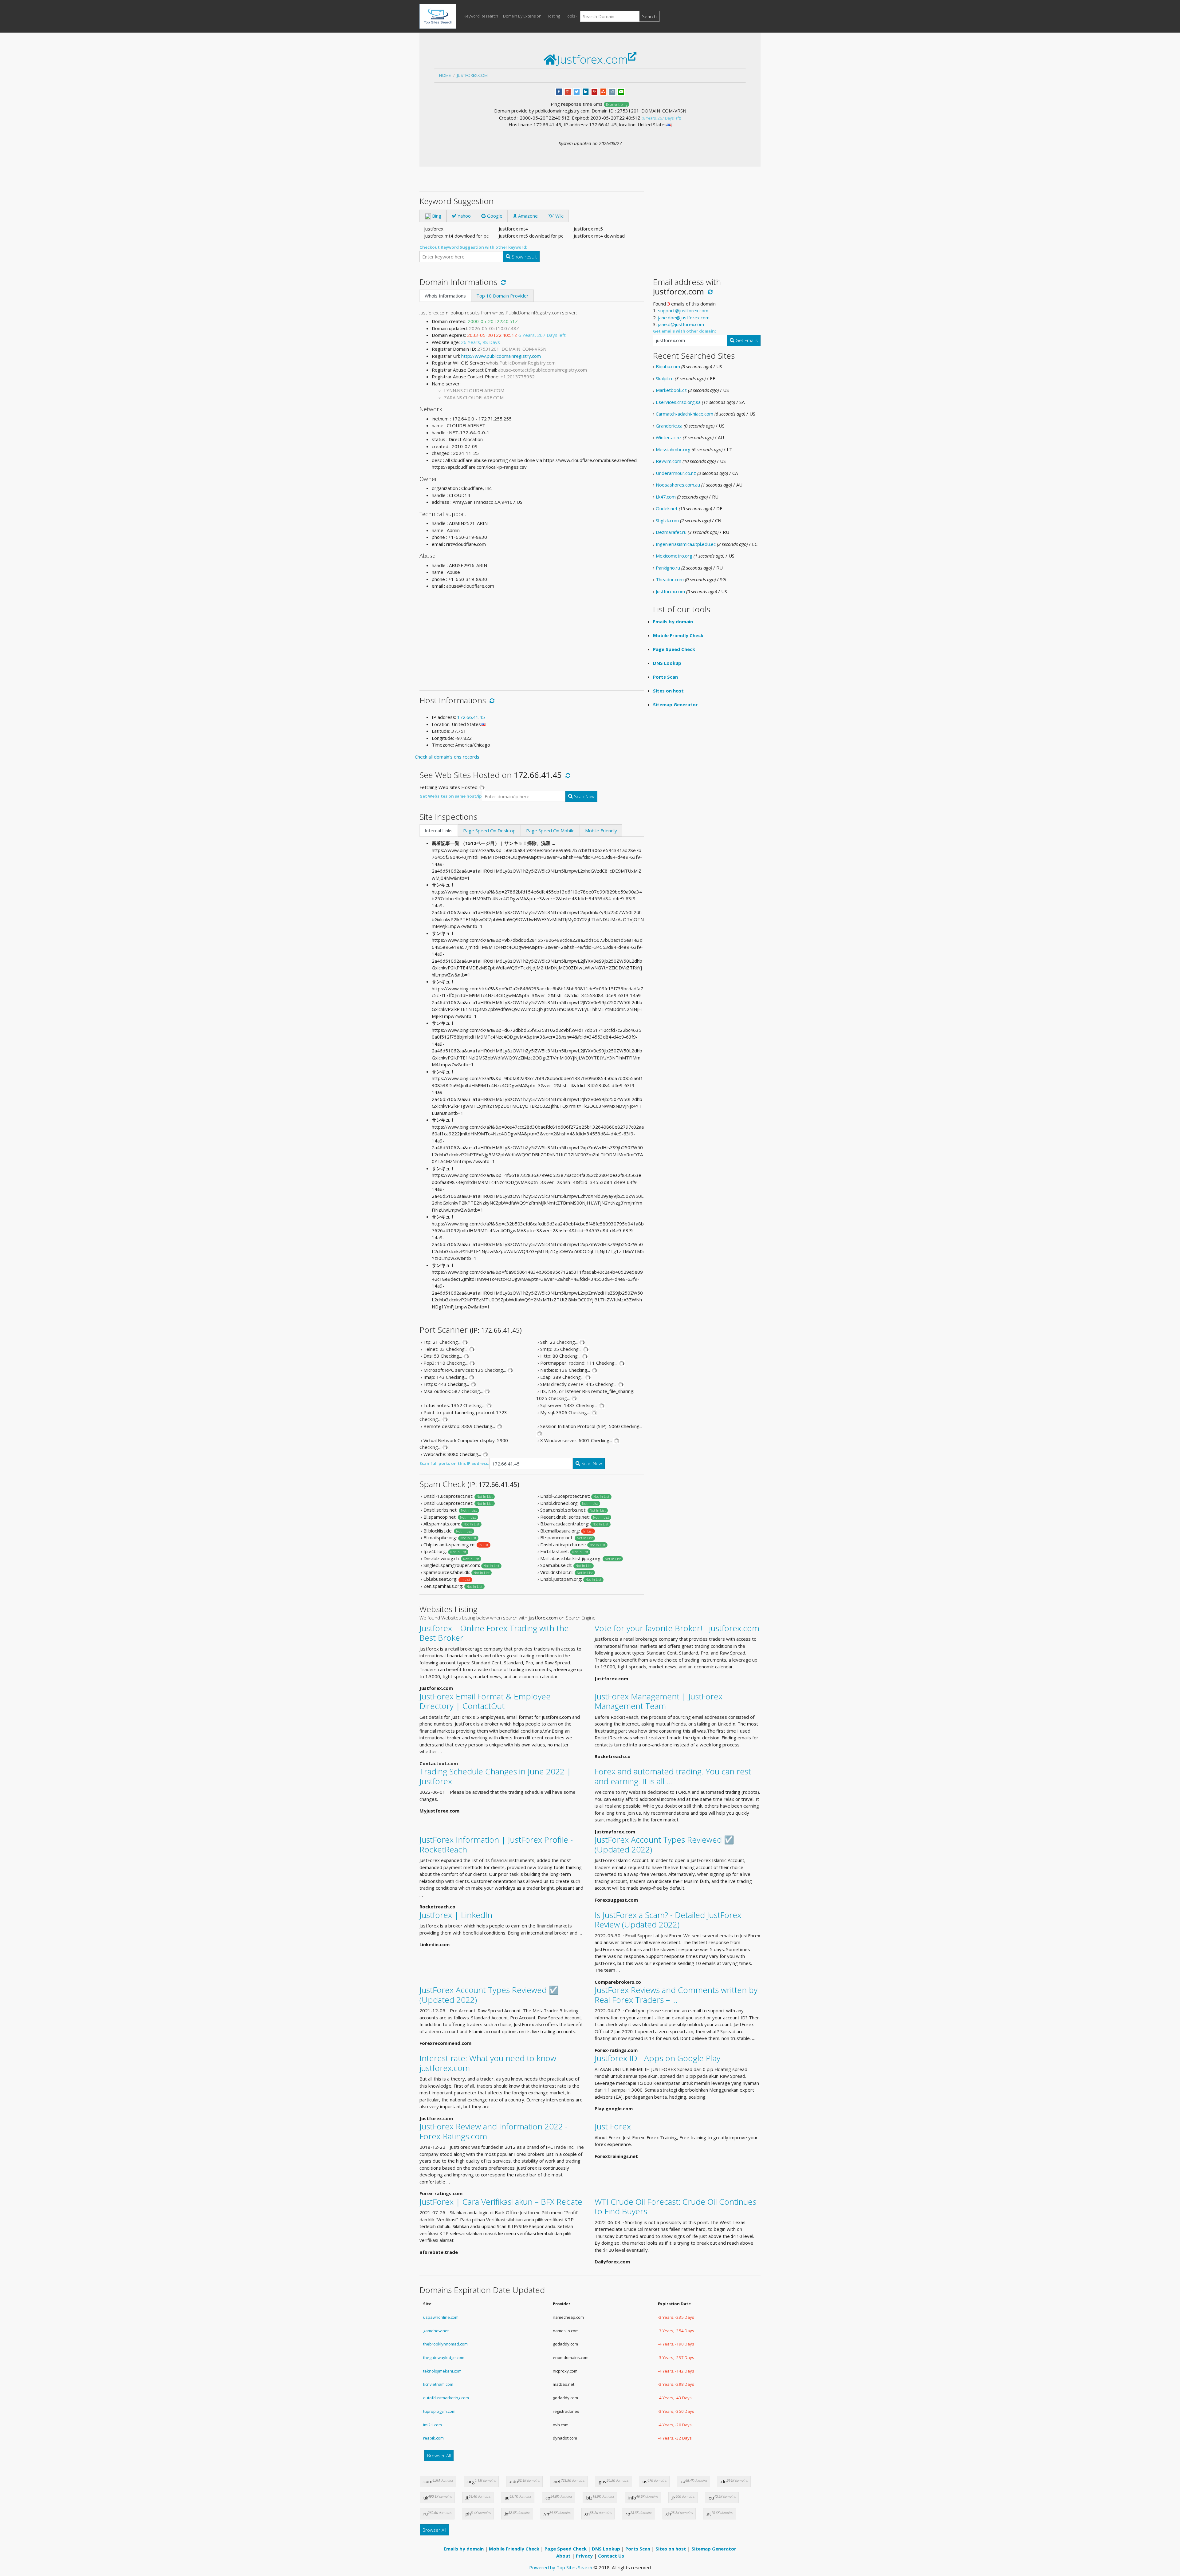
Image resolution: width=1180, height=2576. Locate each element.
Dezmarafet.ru (671, 532)
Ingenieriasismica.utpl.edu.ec (686, 544)
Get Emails (746, 340)
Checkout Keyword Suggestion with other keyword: (473, 247)
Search (649, 16)
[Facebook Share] (559, 91)
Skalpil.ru (665, 378)
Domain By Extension (522, 16)
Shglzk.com (667, 520)
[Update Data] (502, 282)
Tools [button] (570, 16)
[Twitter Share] (577, 91)
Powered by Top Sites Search (561, 2567)
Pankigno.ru (668, 568)
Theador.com (670, 579)
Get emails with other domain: (684, 331)
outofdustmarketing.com (446, 2398)
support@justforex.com (683, 310)
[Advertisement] (532, 637)
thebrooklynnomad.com (445, 2344)
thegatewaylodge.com (444, 2357)
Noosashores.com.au (678, 485)
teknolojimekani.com (442, 2371)
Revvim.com (669, 461)
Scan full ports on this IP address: (454, 1463)
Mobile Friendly (601, 830)
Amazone (527, 216)
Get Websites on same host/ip (451, 796)
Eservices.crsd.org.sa (678, 402)
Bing (436, 216)
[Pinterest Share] (594, 91)
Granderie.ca (669, 426)
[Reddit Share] (612, 91)
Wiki (559, 216)
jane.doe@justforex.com (684, 318)
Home (445, 75)
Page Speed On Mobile (550, 830)
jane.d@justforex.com (681, 324)
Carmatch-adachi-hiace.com (684, 414)
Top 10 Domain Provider (502, 296)
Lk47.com (666, 497)
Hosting (553, 16)
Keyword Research (481, 16)
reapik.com (433, 2438)
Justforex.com (472, 75)
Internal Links (439, 830)
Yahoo (464, 216)
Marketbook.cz (671, 390)
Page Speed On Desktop (489, 830)
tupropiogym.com (439, 2411)
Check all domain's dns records (447, 757)
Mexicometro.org (674, 556)
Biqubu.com (668, 366)
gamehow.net (436, 2331)
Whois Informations (445, 296)
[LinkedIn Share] (586, 91)
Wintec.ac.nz (669, 437)
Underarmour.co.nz (676, 473)
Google (494, 216)
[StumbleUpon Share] (603, 91)
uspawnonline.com (441, 2317)
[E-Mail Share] (621, 91)
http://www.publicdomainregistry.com (501, 356)
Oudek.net (667, 508)
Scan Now (584, 796)
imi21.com (433, 2425)
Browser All (439, 2456)
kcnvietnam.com (438, 2384)
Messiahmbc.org (673, 449)
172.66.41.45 (471, 717)
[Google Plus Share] (568, 91)
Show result (524, 257)
